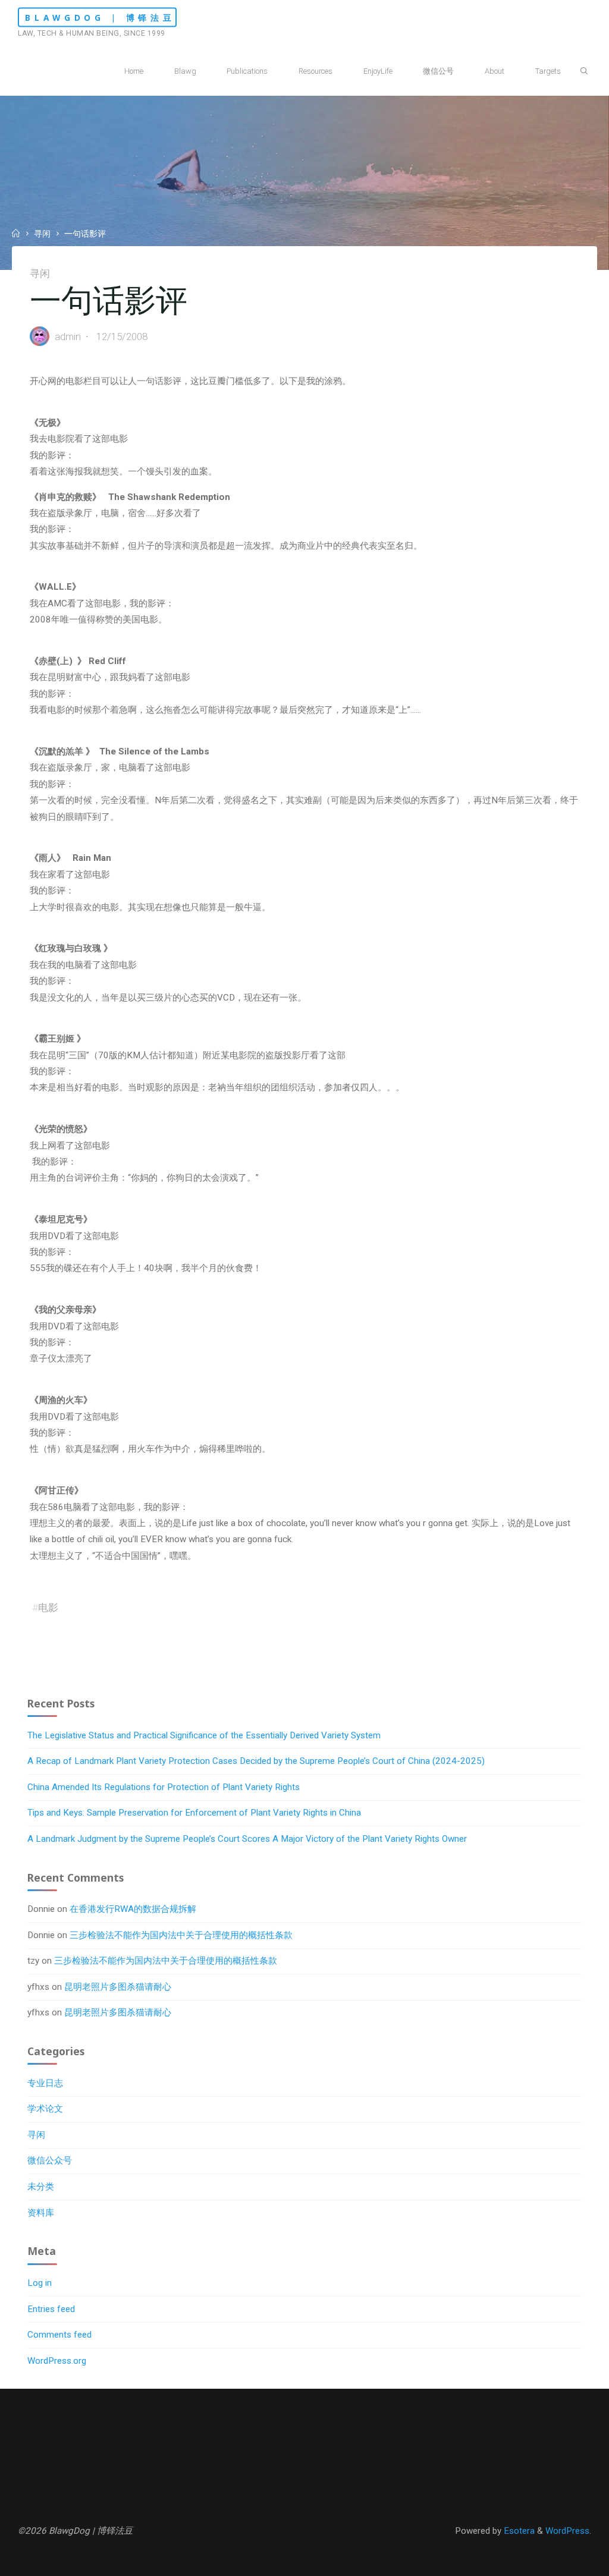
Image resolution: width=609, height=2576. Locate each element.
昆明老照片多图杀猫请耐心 (118, 1987)
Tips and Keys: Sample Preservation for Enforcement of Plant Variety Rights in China (194, 1813)
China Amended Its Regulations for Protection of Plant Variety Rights (164, 1787)
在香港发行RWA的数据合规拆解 (133, 1909)
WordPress (567, 2531)
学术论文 (45, 2109)
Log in (40, 2283)
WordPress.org (57, 2361)
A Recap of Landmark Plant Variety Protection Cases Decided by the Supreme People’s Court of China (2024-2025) (256, 1761)
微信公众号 (50, 2160)
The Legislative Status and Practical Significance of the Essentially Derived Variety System (204, 1735)
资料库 (41, 2213)
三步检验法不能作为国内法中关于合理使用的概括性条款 (181, 1935)
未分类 (41, 2187)
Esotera (518, 2531)
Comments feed (59, 2335)
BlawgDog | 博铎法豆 (100, 18)
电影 (48, 1608)
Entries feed (51, 2309)
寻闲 (42, 234)
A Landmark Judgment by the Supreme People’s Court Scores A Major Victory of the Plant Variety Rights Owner (247, 1839)
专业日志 (45, 2083)
